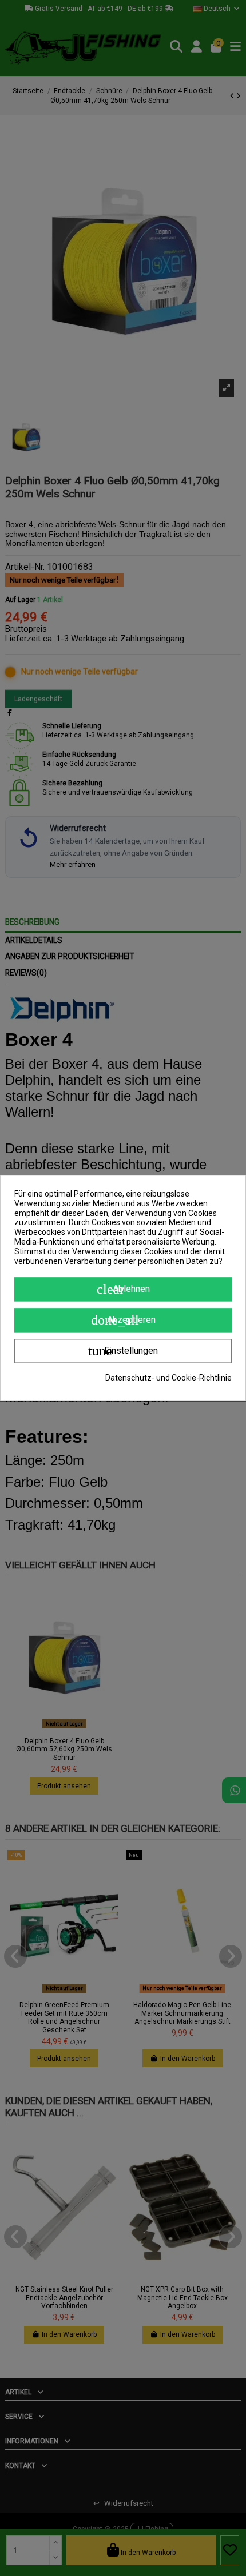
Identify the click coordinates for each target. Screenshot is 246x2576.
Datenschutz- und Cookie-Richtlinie (168, 1378)
